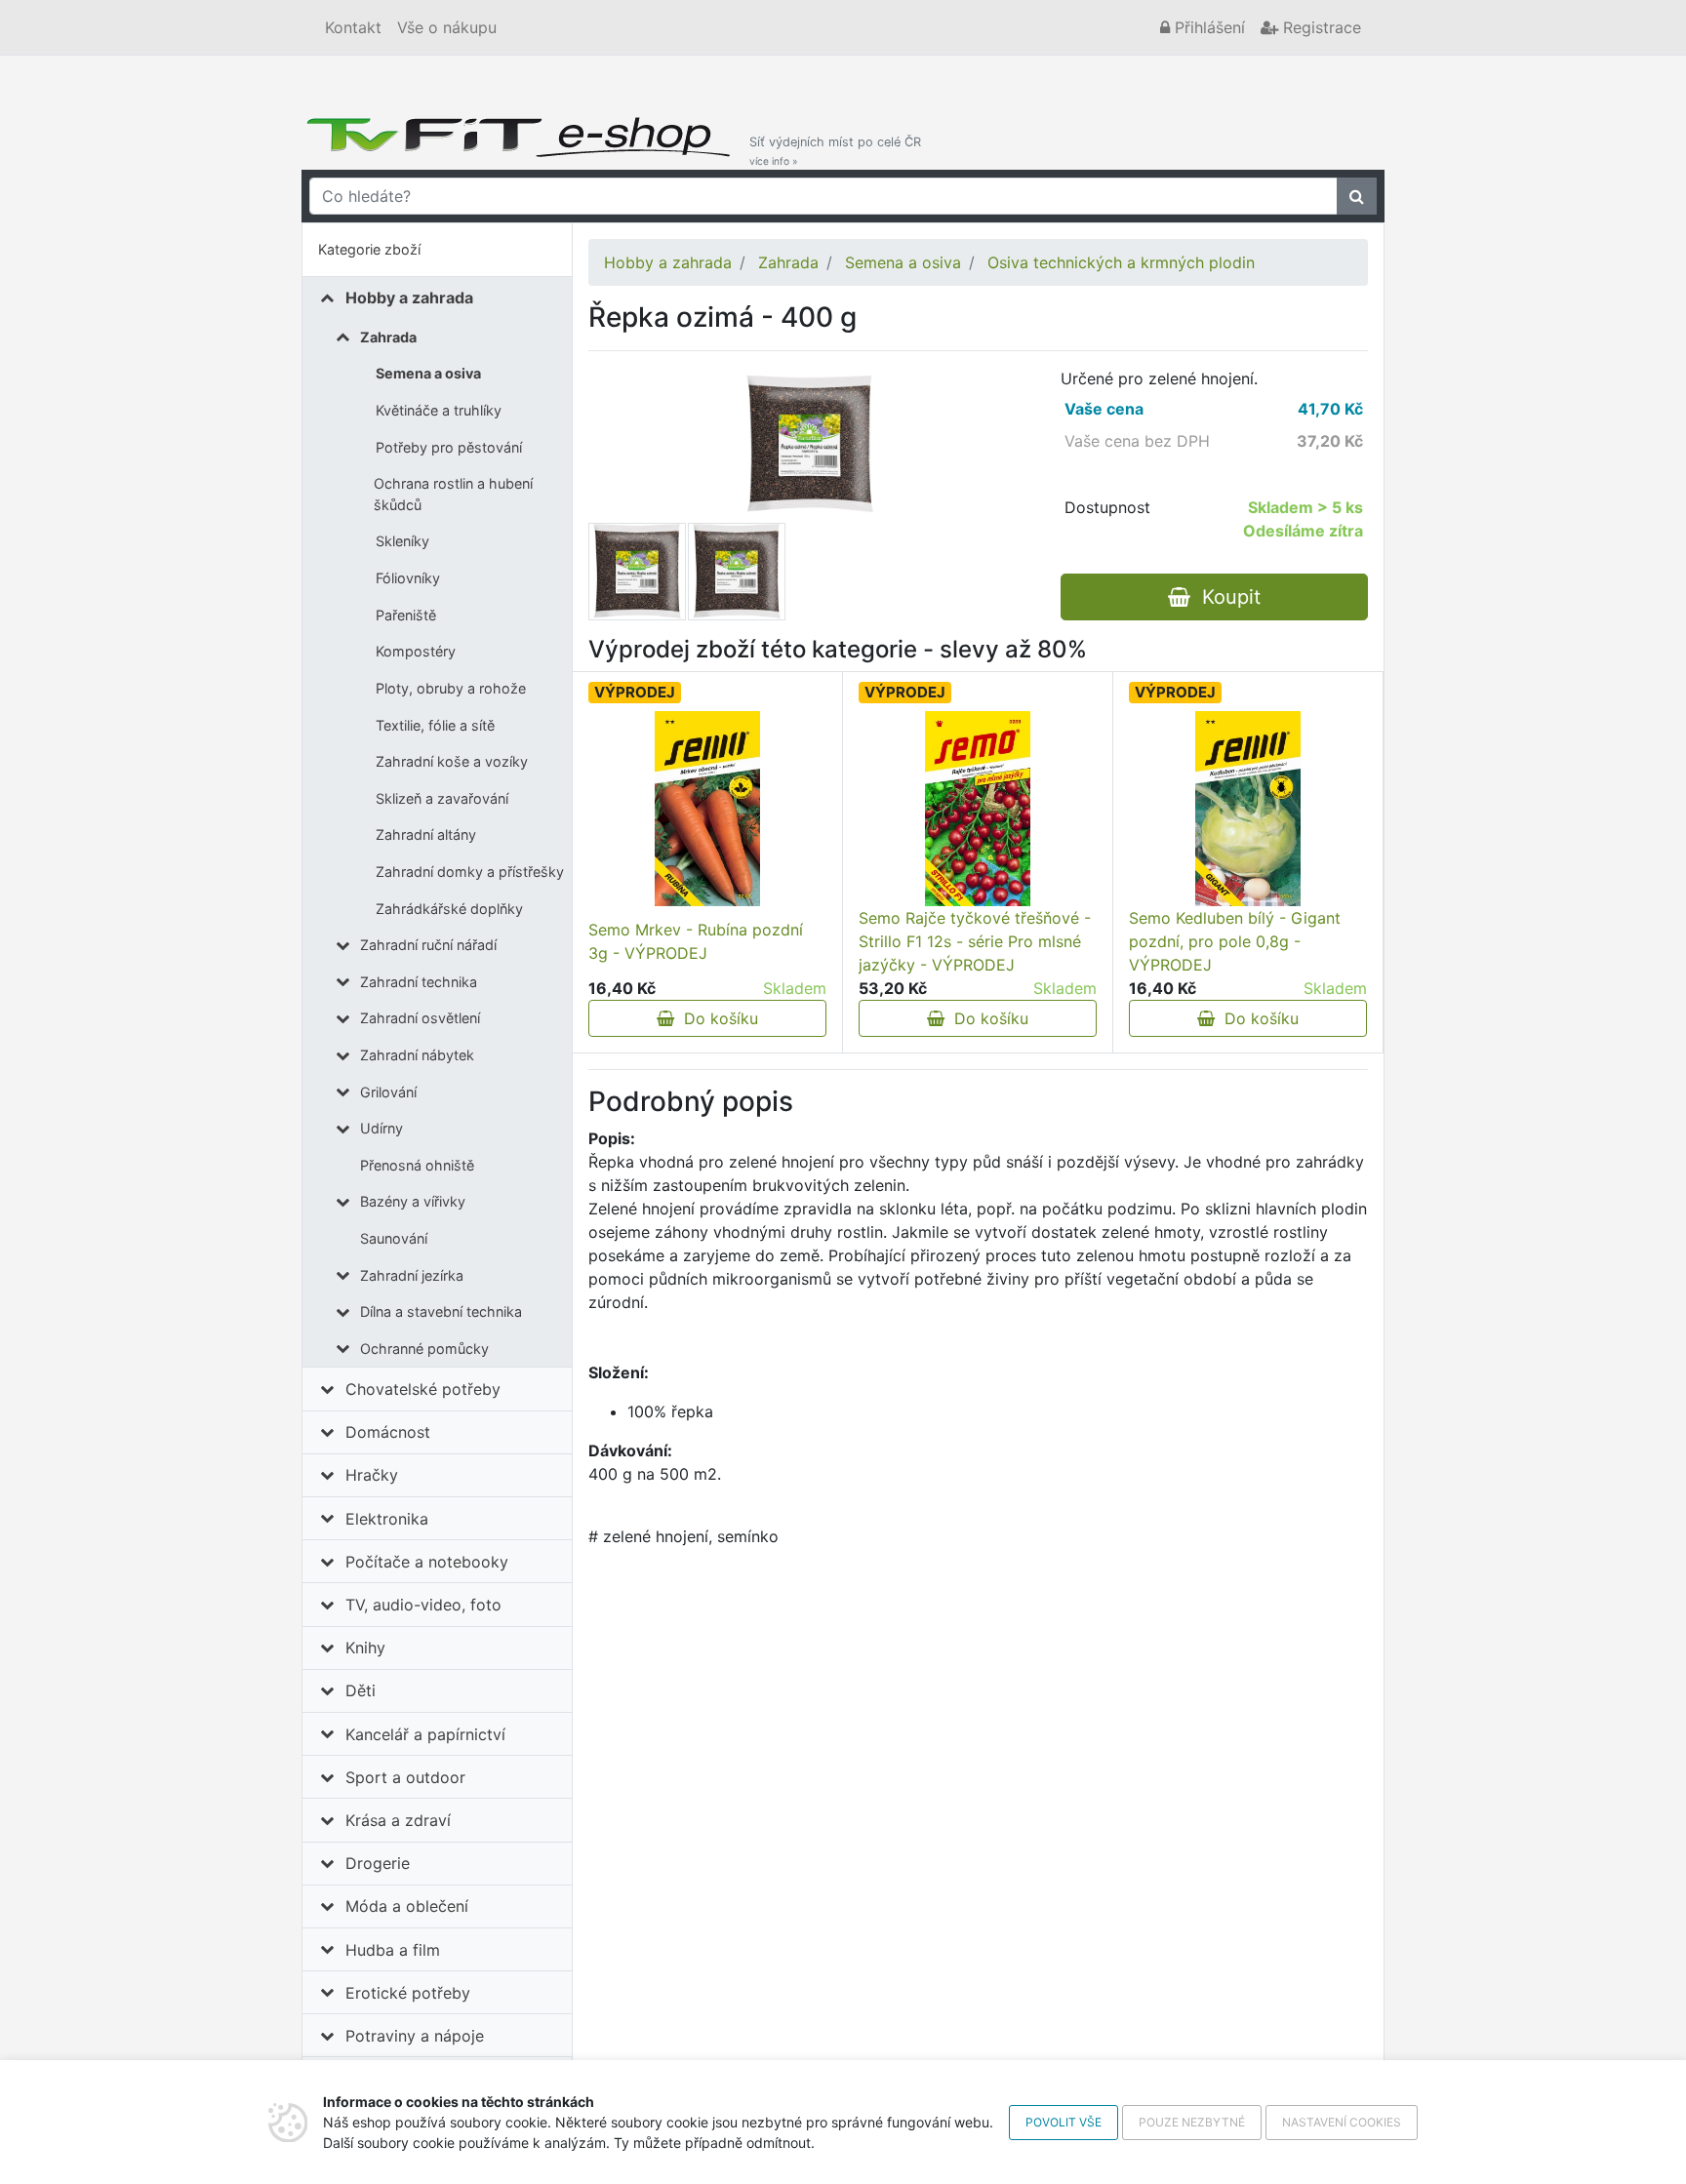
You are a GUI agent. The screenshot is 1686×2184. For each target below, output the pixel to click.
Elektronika (387, 1519)
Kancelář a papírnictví (425, 1734)
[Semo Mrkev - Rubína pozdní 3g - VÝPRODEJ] (707, 809)
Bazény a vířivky (413, 1201)
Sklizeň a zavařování (442, 798)
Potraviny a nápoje (415, 2036)
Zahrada (388, 337)
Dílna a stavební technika (441, 1311)
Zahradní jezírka (412, 1275)
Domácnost (388, 1432)
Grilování (388, 1092)
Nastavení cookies (1342, 2122)
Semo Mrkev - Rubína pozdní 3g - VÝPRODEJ (696, 941)
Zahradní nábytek (417, 1055)
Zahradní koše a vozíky (452, 761)
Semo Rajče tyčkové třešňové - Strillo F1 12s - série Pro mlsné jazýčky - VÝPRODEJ (975, 941)
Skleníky (402, 541)
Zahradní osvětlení (420, 1018)
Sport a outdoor (405, 1777)
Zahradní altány (426, 834)
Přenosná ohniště (417, 1165)
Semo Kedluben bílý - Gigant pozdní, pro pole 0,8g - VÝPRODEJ (1235, 941)
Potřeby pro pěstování (449, 447)
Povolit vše (1064, 2122)
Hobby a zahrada (409, 298)
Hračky (372, 1475)
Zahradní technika (419, 982)
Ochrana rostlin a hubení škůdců (453, 494)
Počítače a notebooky (427, 1562)
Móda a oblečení (407, 1906)
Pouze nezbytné (1192, 2122)
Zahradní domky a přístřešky (470, 872)
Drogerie (378, 1863)
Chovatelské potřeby (423, 1389)
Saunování (394, 1238)
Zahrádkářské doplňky (449, 909)
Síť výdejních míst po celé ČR (835, 151)
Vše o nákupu (447, 27)
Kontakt (353, 27)
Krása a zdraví (398, 1820)
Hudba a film (393, 1950)
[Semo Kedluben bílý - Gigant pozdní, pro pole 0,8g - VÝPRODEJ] (1247, 809)
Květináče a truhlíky (439, 410)
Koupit (1225, 597)
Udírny (381, 1128)
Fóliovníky (408, 578)
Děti (361, 1690)
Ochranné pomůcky (424, 1349)
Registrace (1320, 27)
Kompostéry (416, 651)
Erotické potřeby (408, 1993)
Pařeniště (406, 615)
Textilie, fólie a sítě (435, 725)
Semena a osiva (428, 373)
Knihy (365, 1648)
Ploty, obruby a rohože (451, 688)
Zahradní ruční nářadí (428, 945)
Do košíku (716, 1018)
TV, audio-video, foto (423, 1605)
